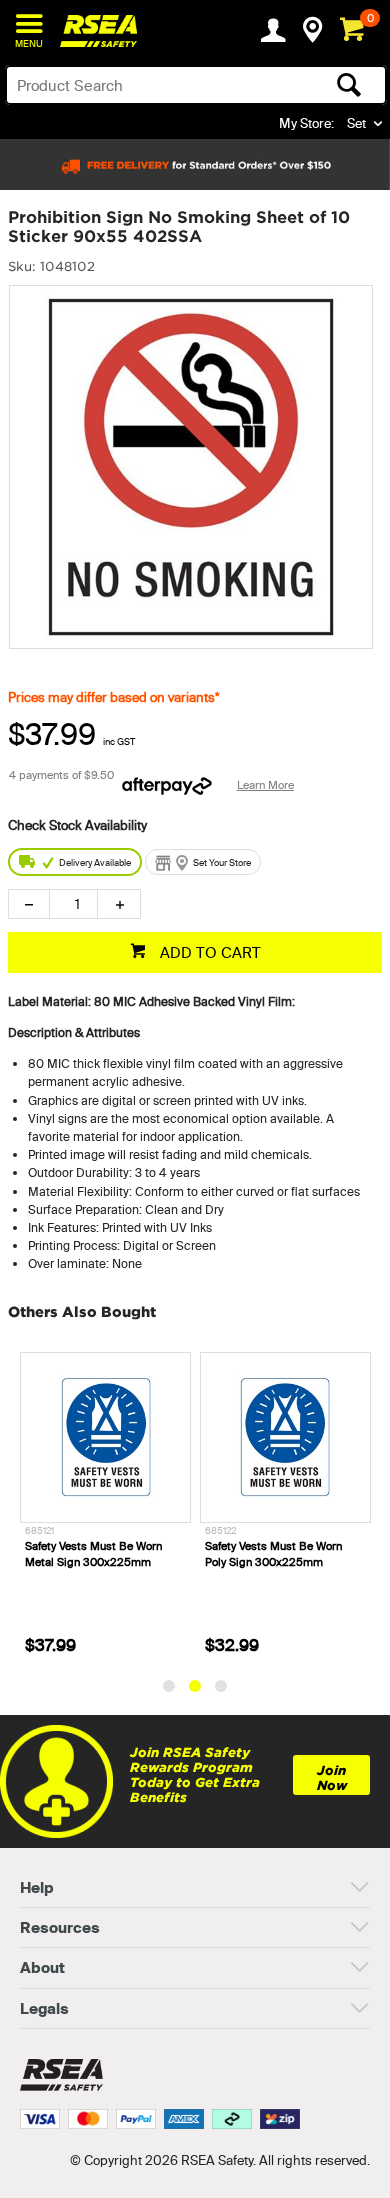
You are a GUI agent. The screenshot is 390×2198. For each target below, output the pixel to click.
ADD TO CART (208, 952)
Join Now (332, 1778)
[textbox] (154, 85)
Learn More (265, 785)
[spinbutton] (73, 904)
